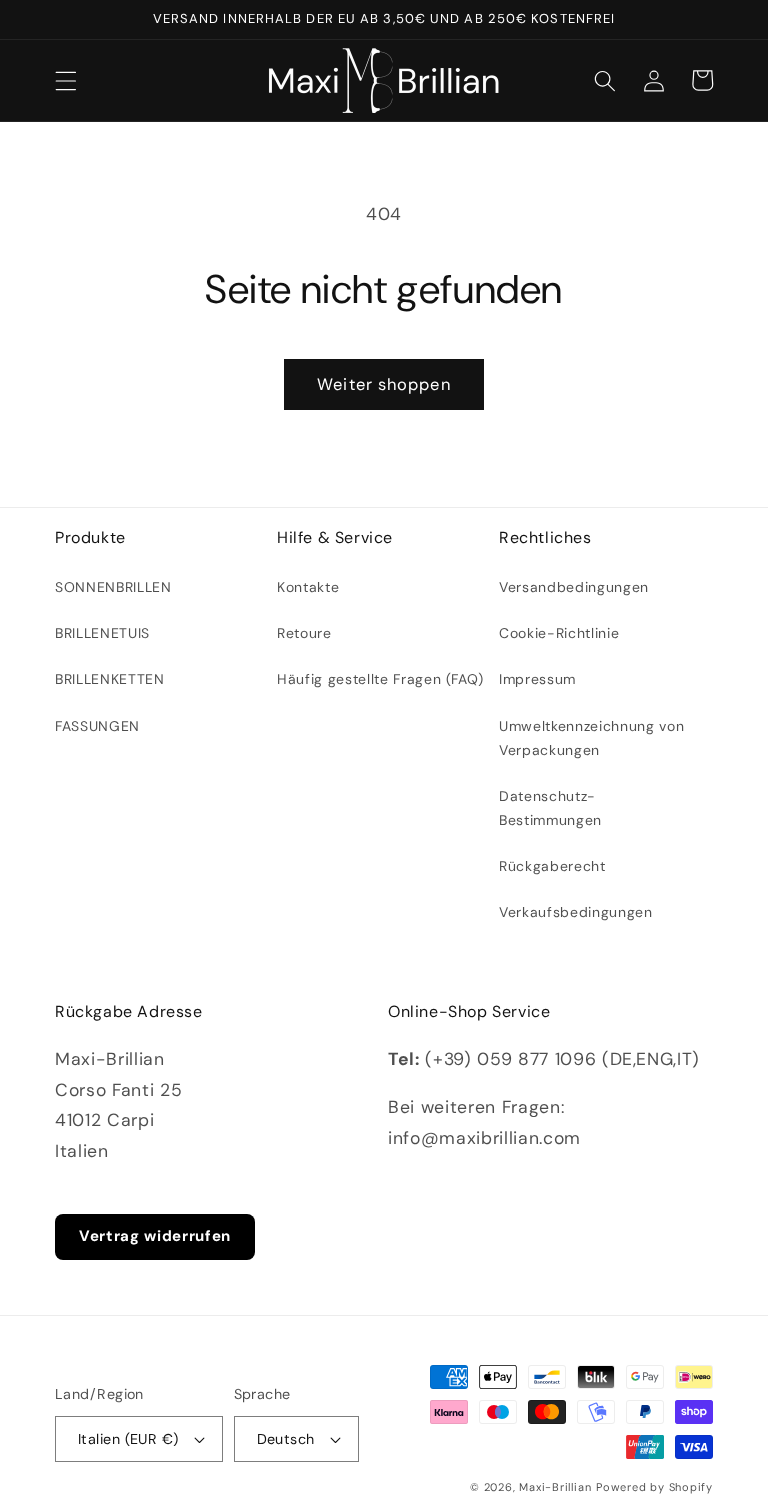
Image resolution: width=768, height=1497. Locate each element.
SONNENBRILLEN (113, 587)
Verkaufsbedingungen (576, 912)
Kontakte (308, 587)
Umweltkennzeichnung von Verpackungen (591, 738)
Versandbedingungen (574, 587)
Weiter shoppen (383, 384)
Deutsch (286, 1439)
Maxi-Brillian (555, 1487)
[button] (66, 80)
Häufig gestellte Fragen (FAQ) (380, 679)
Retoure (304, 633)
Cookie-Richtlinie (559, 633)
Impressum (537, 679)
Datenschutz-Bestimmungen (550, 808)
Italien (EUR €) (128, 1439)
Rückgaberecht (552, 866)
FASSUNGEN (97, 726)
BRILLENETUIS (102, 633)
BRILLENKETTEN (110, 679)
